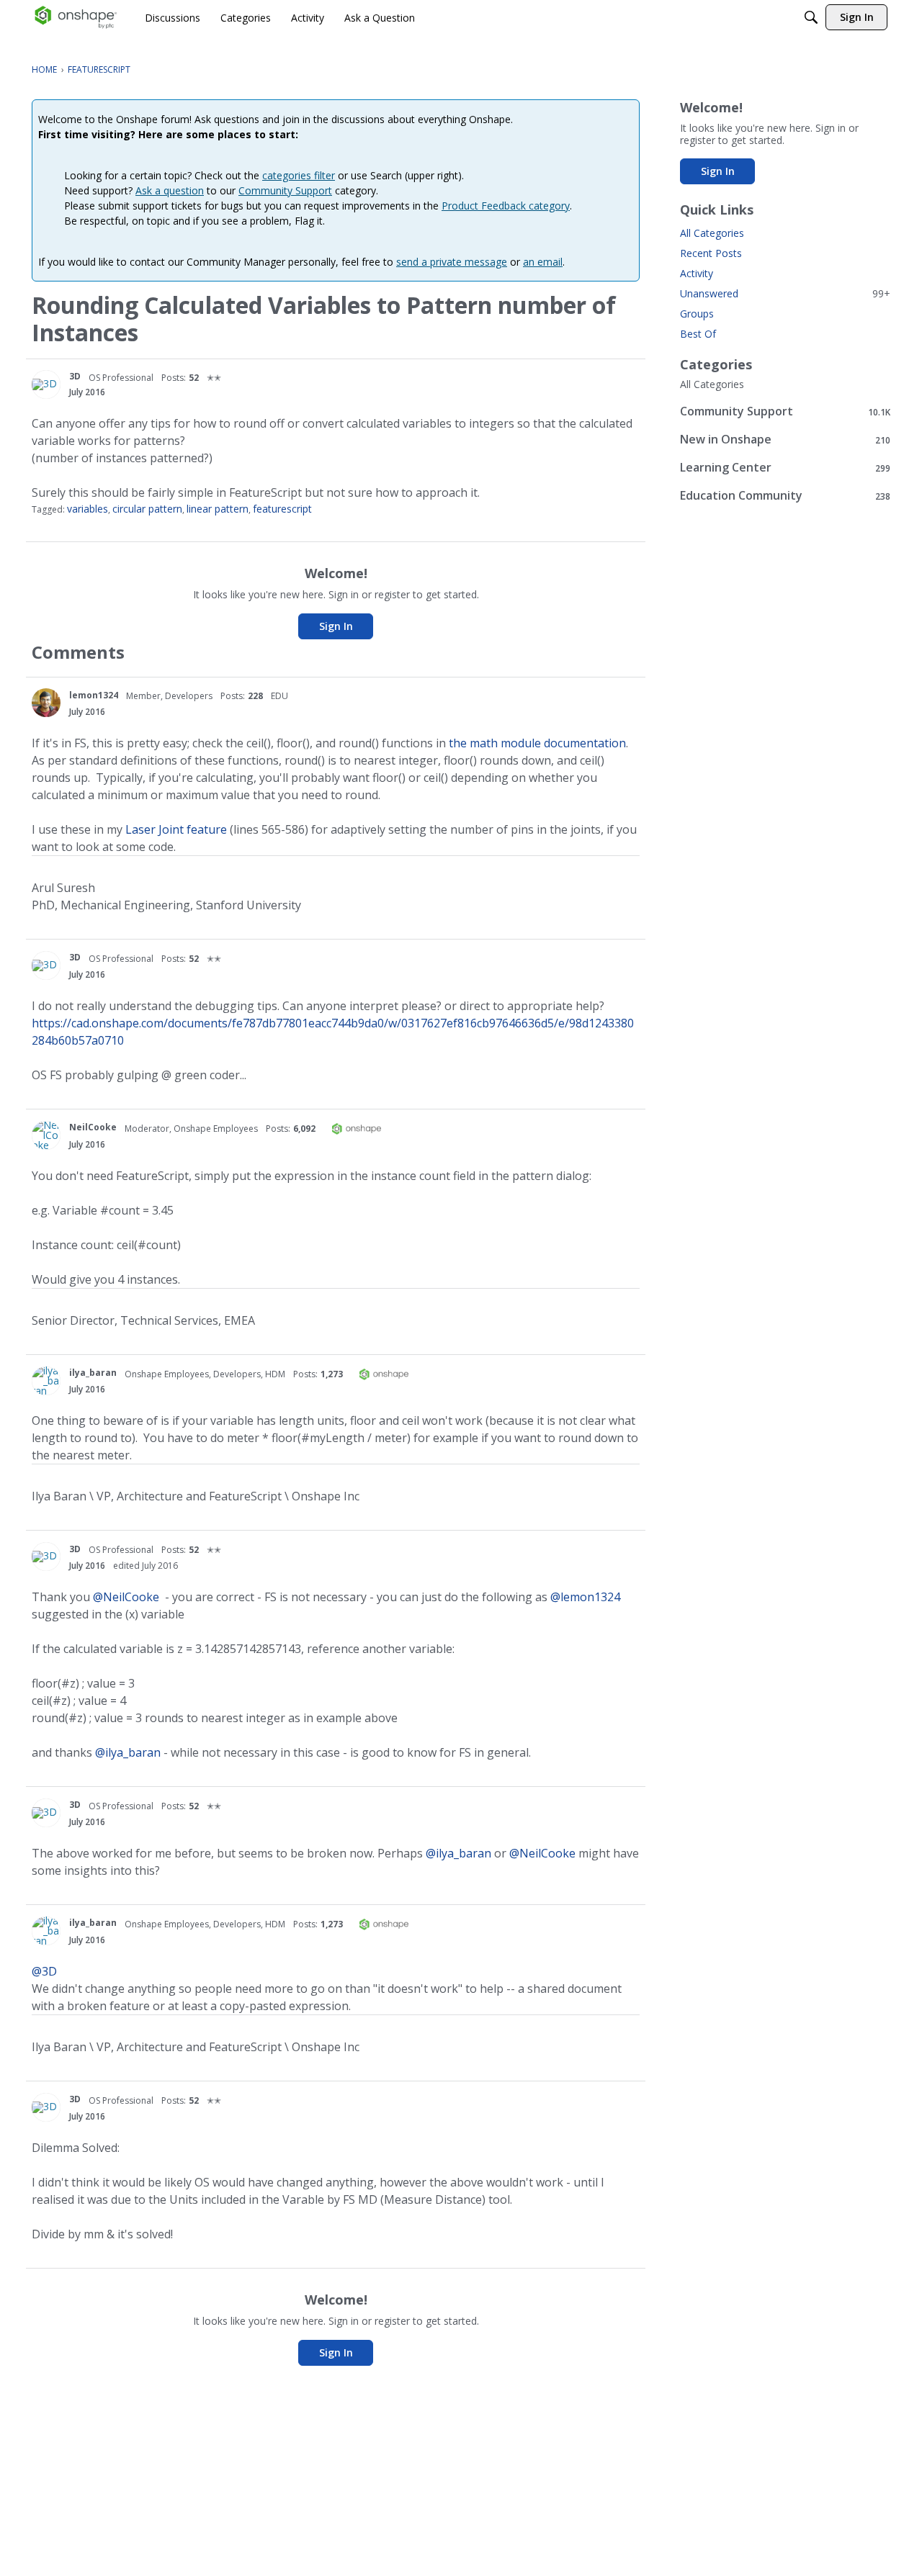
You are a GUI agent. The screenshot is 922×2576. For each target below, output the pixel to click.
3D (75, 376)
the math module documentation (537, 743)
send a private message (452, 262)
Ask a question (170, 190)
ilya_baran (93, 1373)
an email (543, 262)
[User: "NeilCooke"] (46, 1135)
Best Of (698, 334)
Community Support (285, 190)
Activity (697, 273)
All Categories (712, 233)
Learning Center (785, 468)
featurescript (282, 509)
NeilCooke (93, 1127)
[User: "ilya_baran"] (46, 1381)
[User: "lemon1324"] (46, 703)
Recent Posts (711, 253)
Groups (697, 314)
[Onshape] (76, 17)
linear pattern (218, 509)
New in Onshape (785, 440)
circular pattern (147, 509)
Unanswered (785, 293)
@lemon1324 (585, 1597)
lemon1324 (94, 695)
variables (88, 509)
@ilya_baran (128, 1752)
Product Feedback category (506, 206)
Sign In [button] (336, 626)
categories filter (299, 175)
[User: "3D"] (46, 384)
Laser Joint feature (176, 829)
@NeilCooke (126, 1597)
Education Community (785, 496)
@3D (44, 1971)
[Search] (811, 17)
